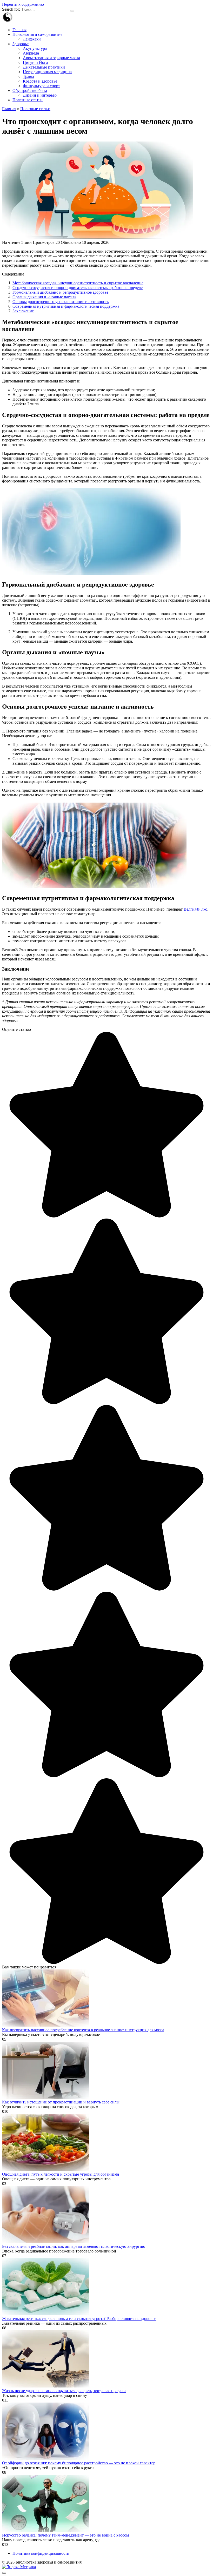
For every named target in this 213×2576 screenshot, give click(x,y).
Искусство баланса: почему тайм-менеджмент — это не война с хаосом (65, 2535)
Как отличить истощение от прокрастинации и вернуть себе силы (61, 2102)
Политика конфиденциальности (41, 2553)
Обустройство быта (30, 90)
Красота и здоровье (40, 81)
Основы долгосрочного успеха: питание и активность (61, 302)
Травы (28, 76)
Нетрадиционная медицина (47, 72)
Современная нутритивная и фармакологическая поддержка (66, 306)
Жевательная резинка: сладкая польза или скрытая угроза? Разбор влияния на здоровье (79, 2319)
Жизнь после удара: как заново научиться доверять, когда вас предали (64, 2391)
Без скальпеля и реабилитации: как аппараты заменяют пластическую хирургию (74, 2246)
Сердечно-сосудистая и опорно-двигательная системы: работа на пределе (78, 288)
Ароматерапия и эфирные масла (51, 58)
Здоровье (21, 44)
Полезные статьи (28, 100)
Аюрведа (31, 53)
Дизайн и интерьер (40, 95)
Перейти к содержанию (23, 4)
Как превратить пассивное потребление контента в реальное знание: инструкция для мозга (83, 2030)
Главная (19, 30)
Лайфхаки (32, 39)
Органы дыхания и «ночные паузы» (44, 297)
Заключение (23, 311)
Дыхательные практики (44, 67)
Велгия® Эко (195, 909)
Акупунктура (35, 48)
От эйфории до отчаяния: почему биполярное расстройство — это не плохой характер (79, 2463)
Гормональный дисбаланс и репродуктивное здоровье (60, 292)
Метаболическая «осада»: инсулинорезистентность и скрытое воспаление (78, 283)
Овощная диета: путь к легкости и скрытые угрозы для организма (61, 2174)
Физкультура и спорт (41, 86)
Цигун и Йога (35, 62)
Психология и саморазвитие (37, 34)
